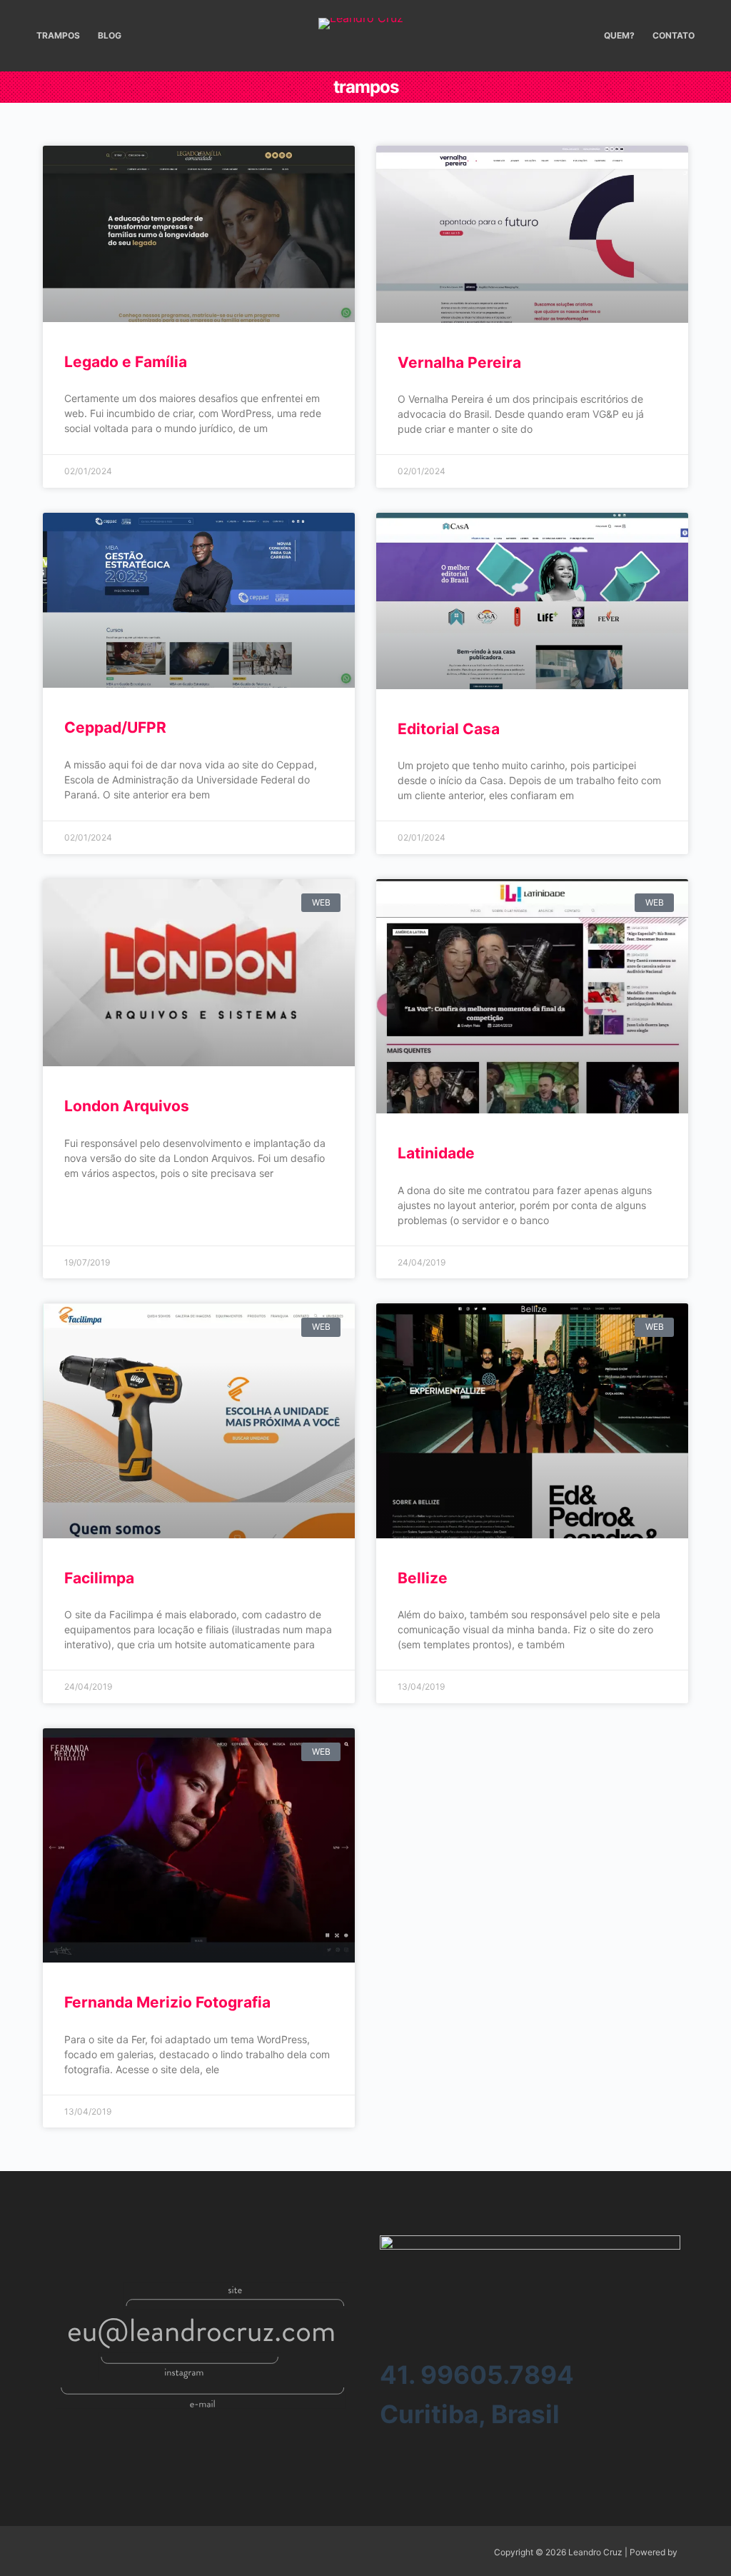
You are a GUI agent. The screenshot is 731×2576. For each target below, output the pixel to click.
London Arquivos (127, 1106)
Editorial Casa (449, 729)
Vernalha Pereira (459, 362)
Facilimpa (99, 1578)
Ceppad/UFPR (115, 727)
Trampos (58, 35)
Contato (674, 35)
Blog (110, 35)
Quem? (619, 35)
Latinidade (436, 1153)
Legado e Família (126, 362)
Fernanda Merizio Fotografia (167, 2002)
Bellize (423, 1578)
